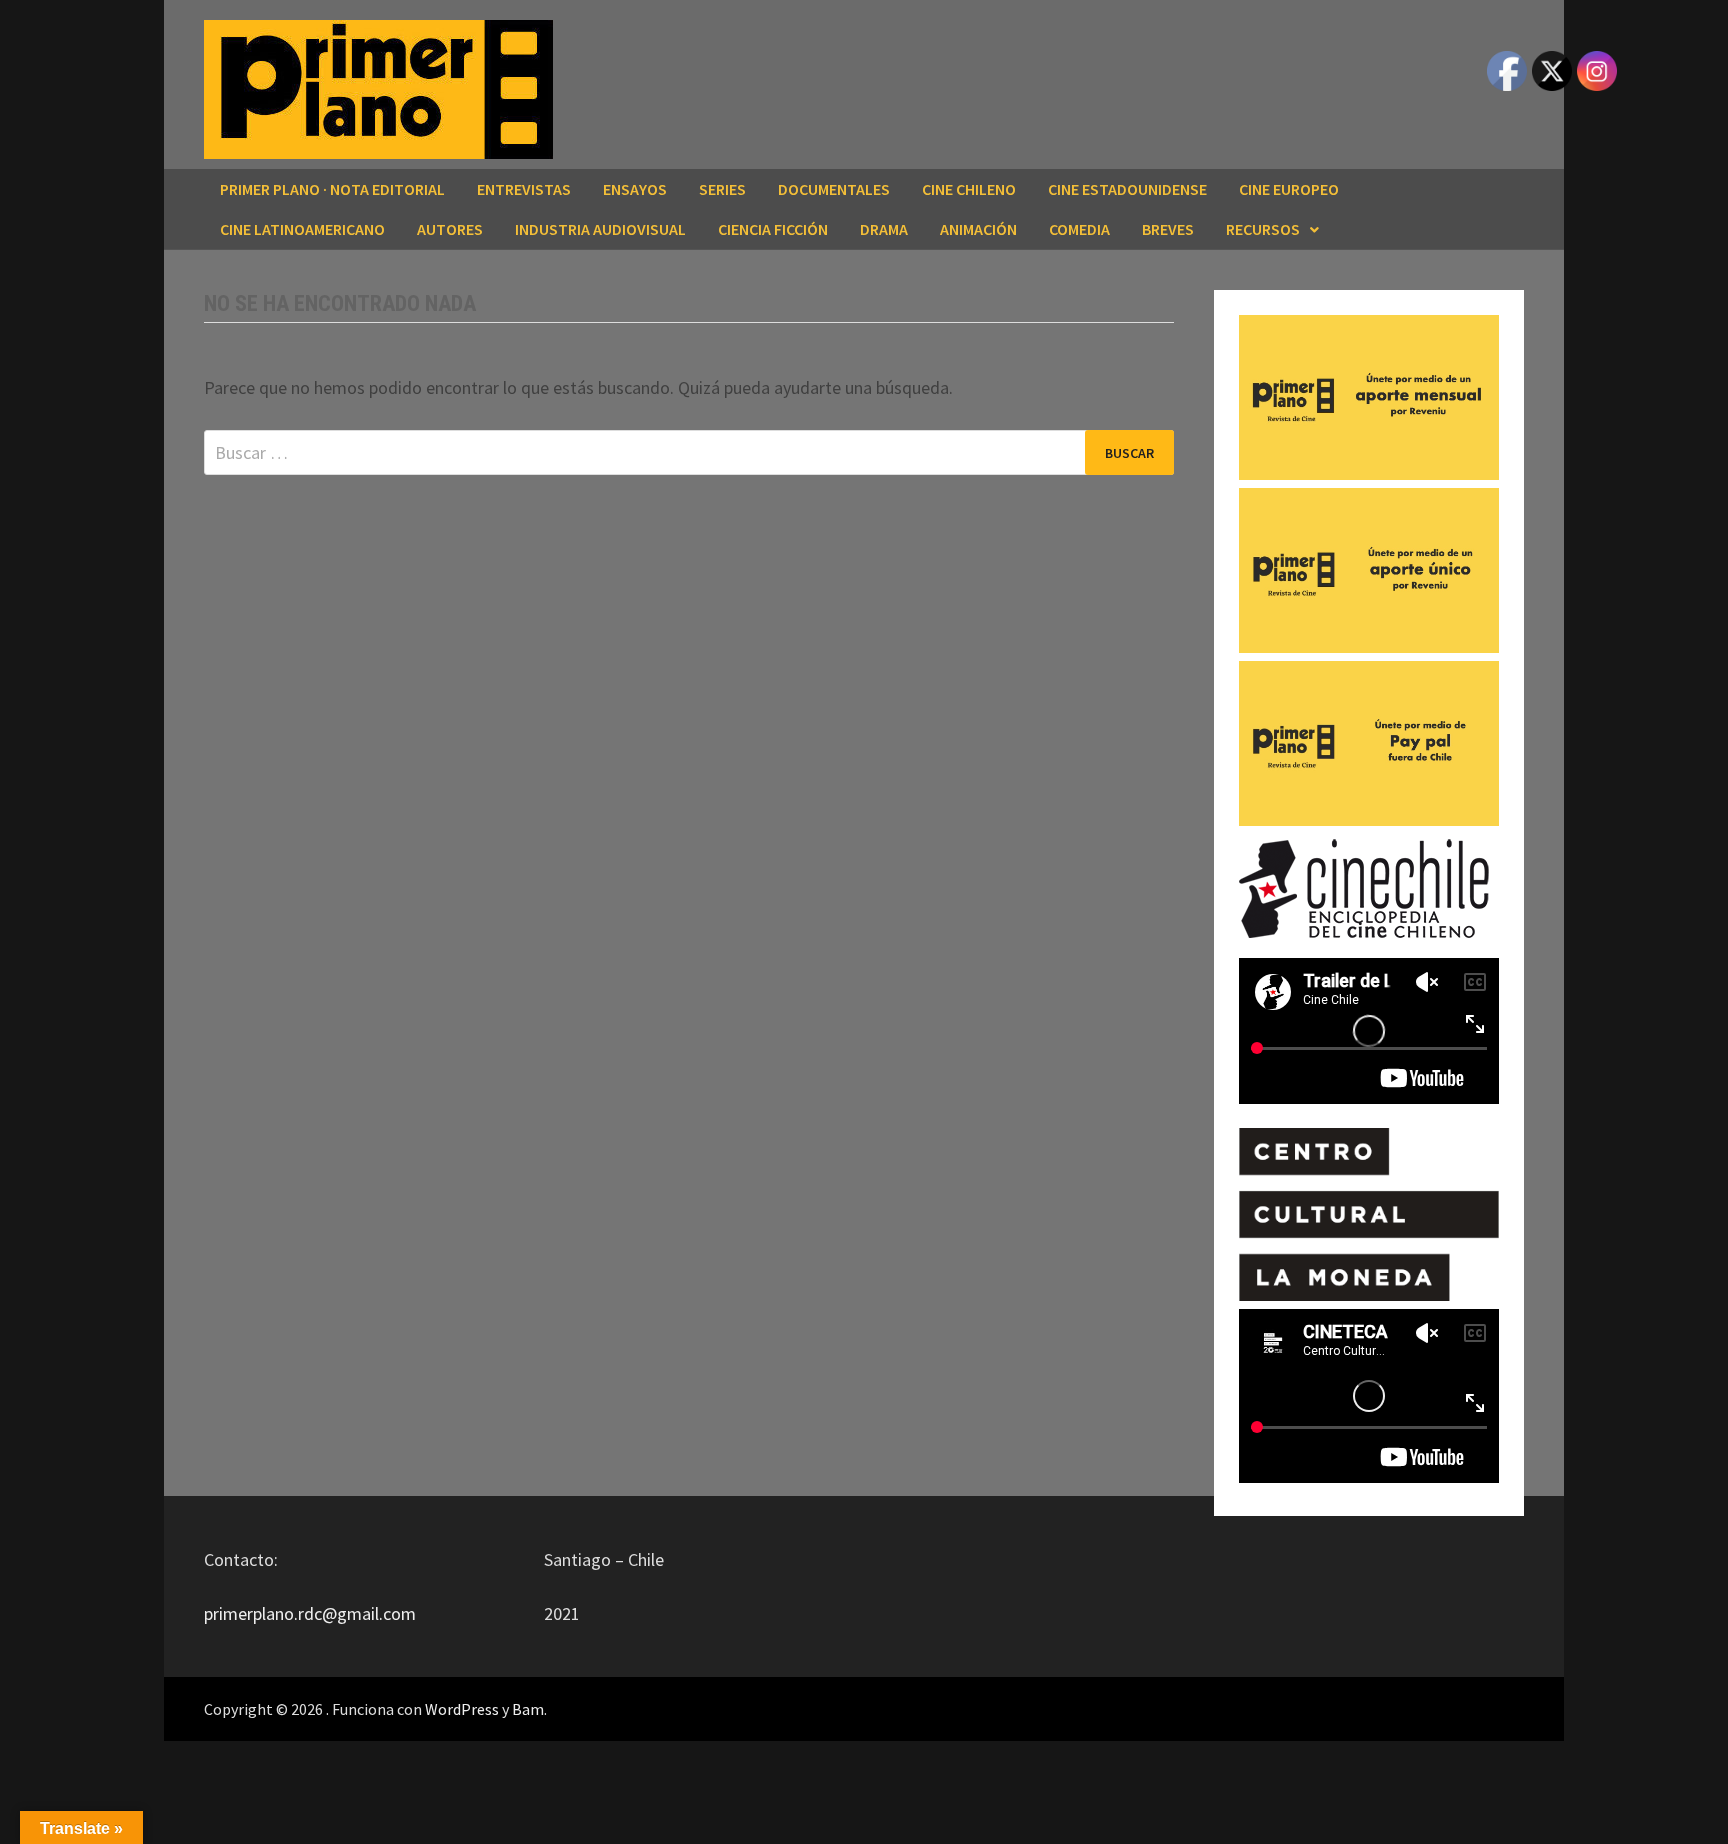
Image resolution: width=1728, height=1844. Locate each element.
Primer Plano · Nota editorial (332, 189)
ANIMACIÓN (978, 229)
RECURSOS (1263, 229)
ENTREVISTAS (524, 189)
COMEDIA (1079, 229)
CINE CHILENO (969, 189)
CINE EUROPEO (1289, 189)
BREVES (1168, 229)
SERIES (722, 189)
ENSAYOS (635, 189)
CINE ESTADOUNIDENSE (1127, 189)
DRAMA (884, 229)
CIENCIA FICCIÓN (773, 229)
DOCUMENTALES (834, 189)
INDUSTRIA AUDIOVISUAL (600, 229)
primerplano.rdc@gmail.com (310, 1613)
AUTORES (450, 229)
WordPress (462, 1709)
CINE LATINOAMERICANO (302, 229)
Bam (528, 1709)
